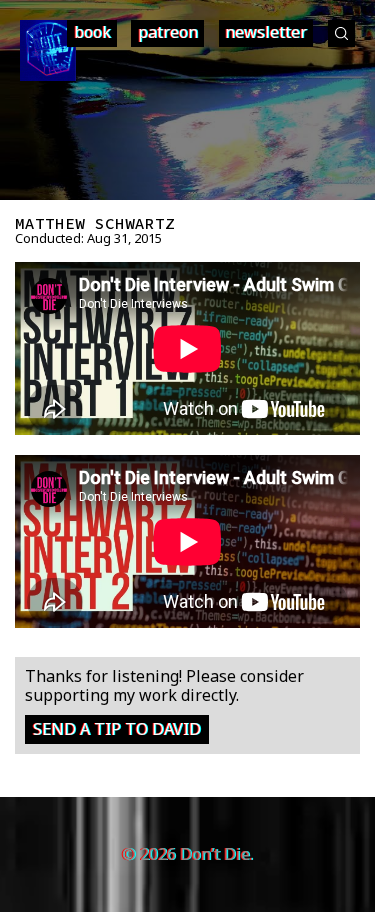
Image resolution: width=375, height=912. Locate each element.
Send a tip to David (117, 729)
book (92, 32)
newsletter (266, 32)
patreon (168, 32)
